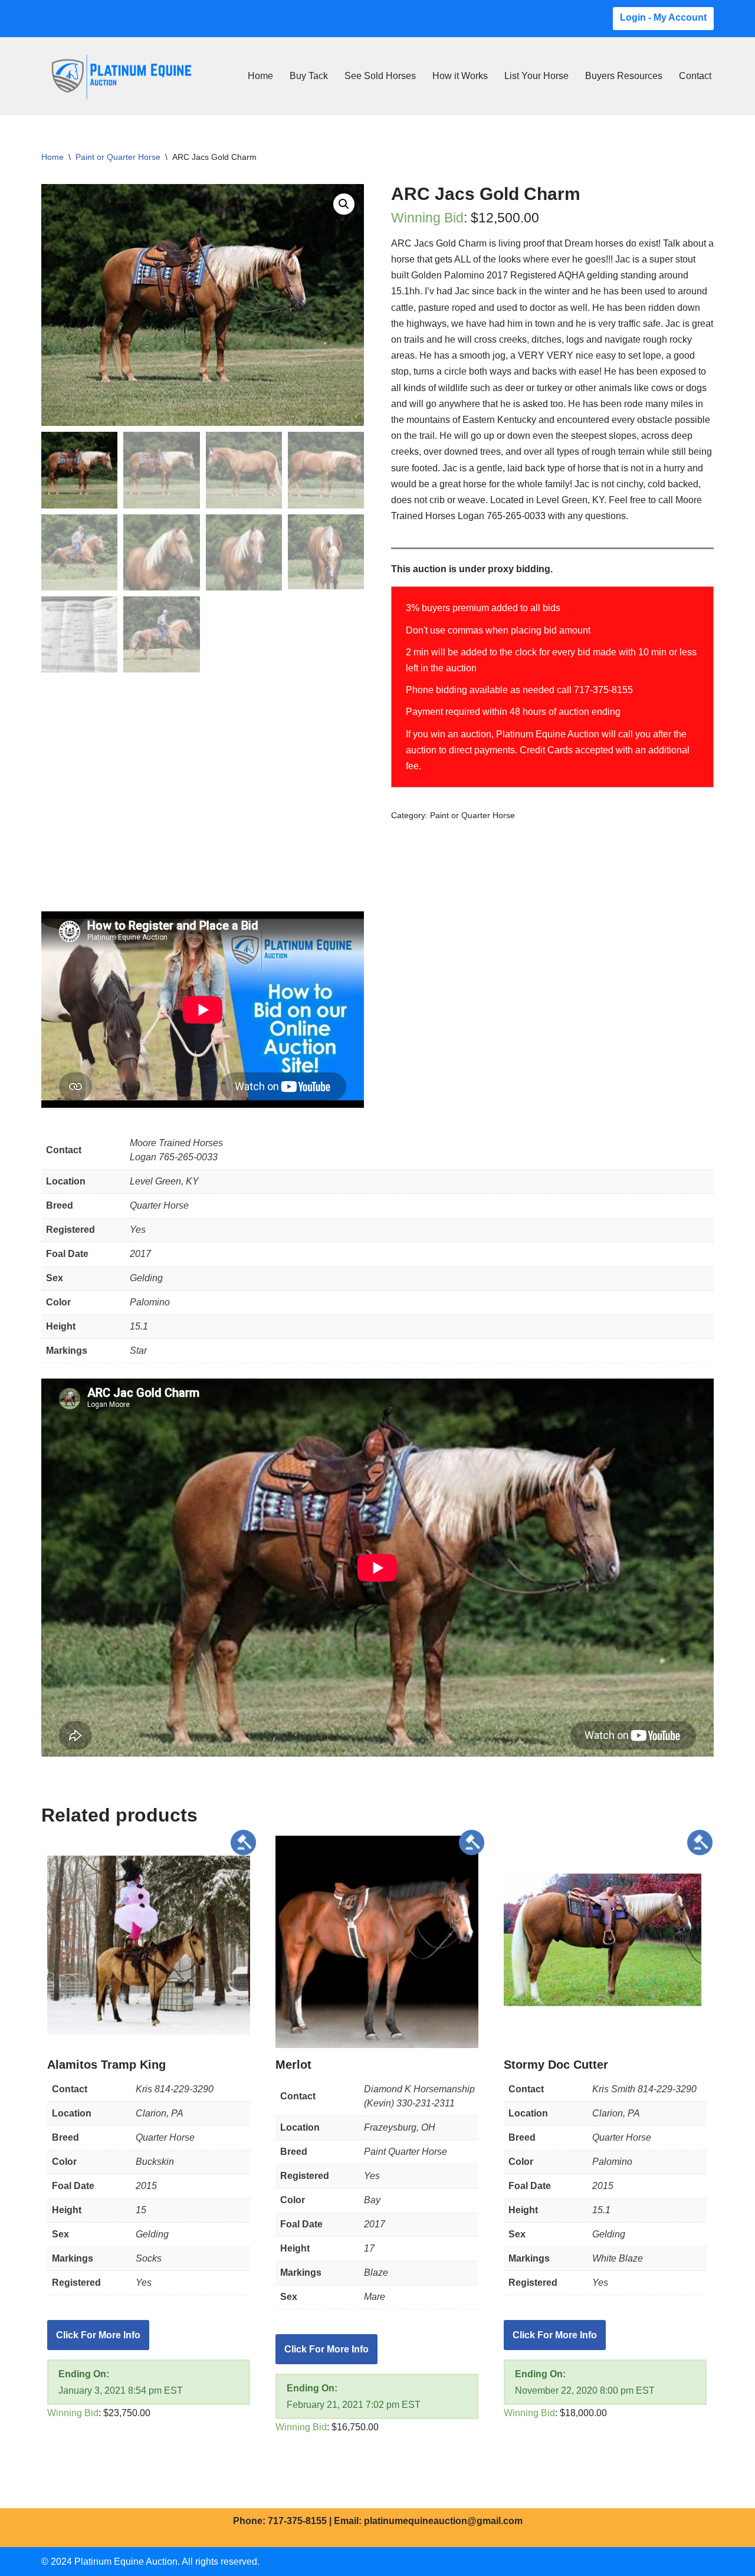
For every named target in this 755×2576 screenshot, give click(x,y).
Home (260, 76)
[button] (344, 204)
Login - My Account (663, 17)
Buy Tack (309, 76)
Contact (695, 76)
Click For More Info (98, 2335)
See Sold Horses (380, 76)
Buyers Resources (624, 76)
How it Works (460, 76)
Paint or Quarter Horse (118, 157)
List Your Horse (536, 76)
